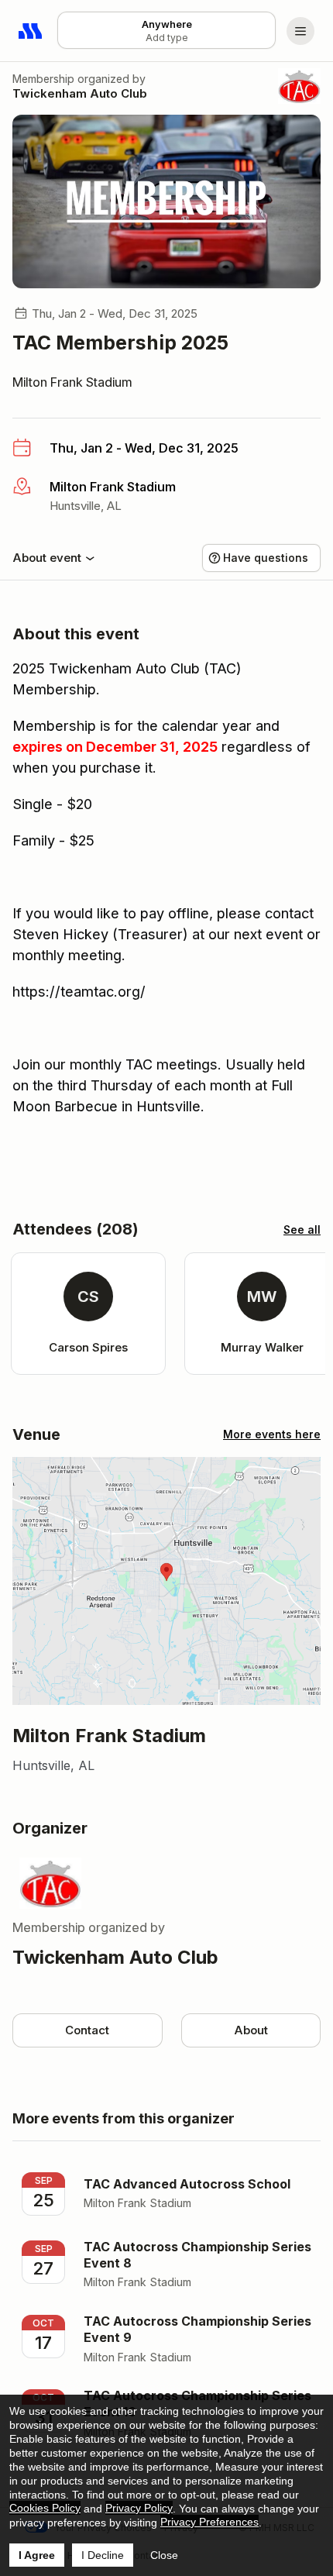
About (251, 2030)
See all (302, 1229)
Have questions (266, 558)
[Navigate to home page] (31, 31)
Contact (87, 2030)
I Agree (37, 2555)
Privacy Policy (139, 2508)
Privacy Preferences (209, 2522)
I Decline (103, 2555)
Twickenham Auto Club (80, 93)
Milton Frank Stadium (72, 382)
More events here (272, 1434)
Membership (43, 79)
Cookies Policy (45, 2508)
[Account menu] (300, 31)
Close (164, 2555)
